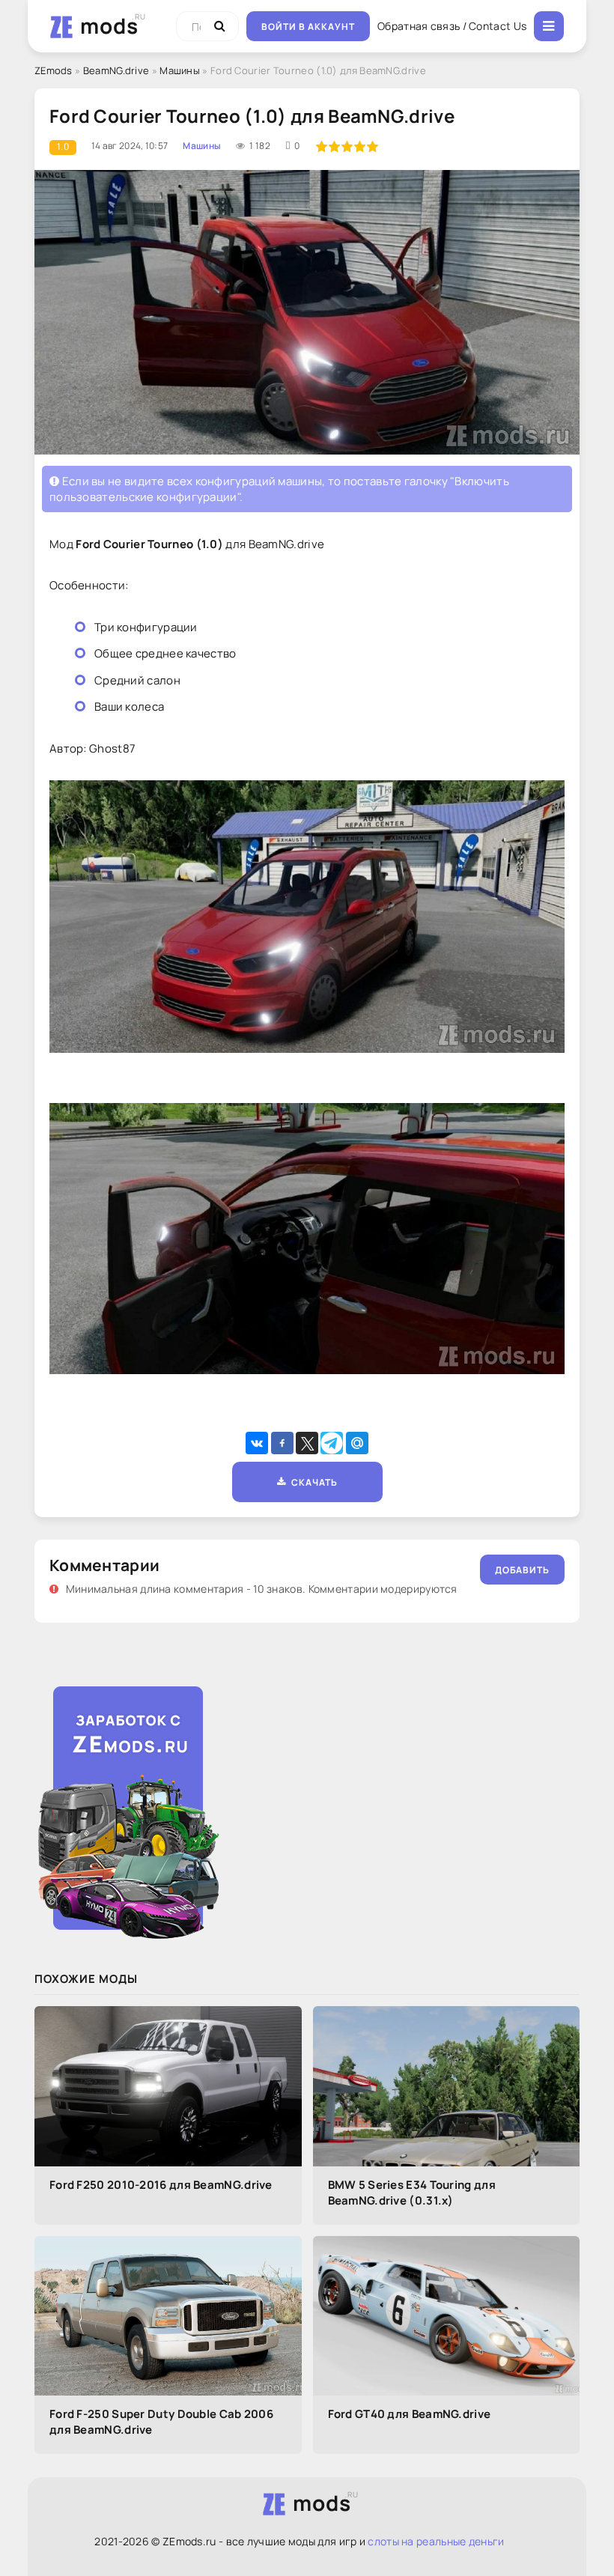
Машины (180, 70)
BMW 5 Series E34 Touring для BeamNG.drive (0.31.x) (412, 2193)
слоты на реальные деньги (436, 2541)
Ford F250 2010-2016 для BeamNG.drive (161, 2185)
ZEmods (54, 70)
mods (109, 25)
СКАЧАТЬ (312, 1482)
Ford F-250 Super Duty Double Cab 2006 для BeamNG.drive (161, 2422)
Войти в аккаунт (308, 27)
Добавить (522, 1570)
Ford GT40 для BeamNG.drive (410, 2414)
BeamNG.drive (116, 70)
